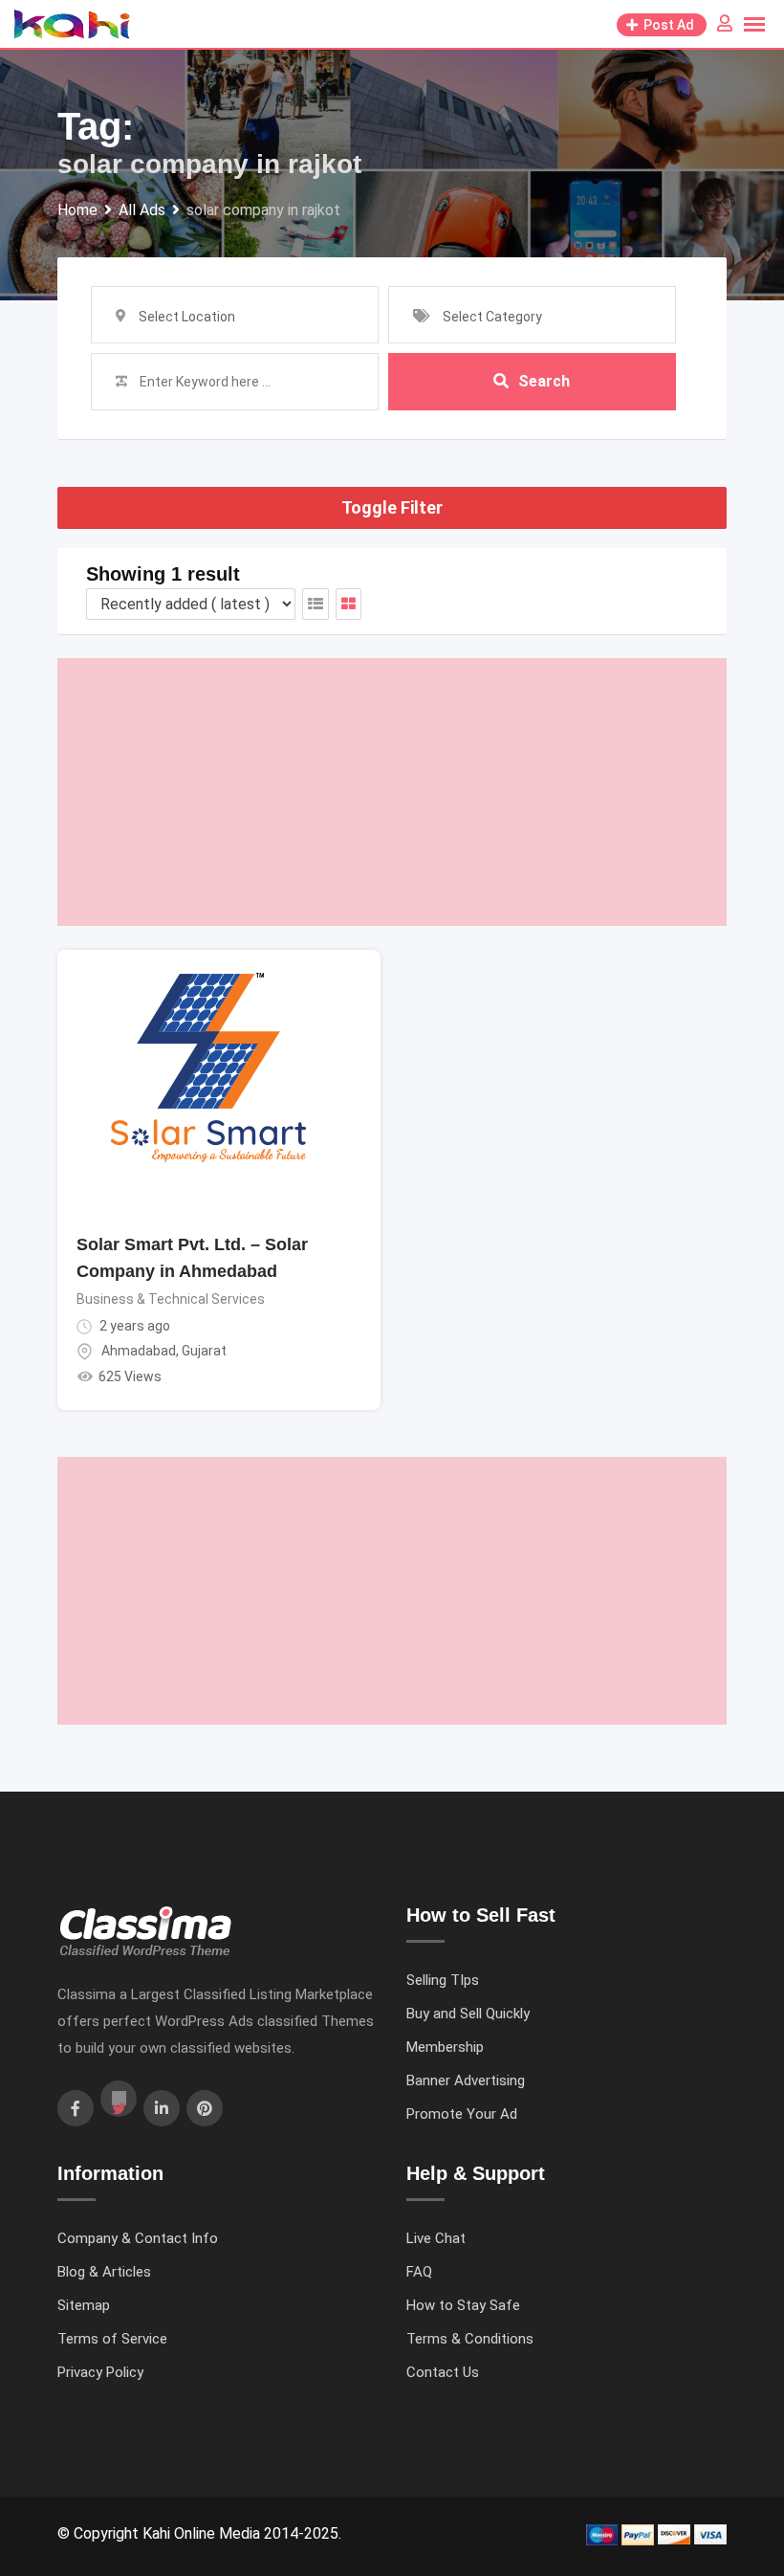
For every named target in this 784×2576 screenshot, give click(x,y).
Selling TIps (443, 1980)
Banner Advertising (466, 2081)
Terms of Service (112, 2339)
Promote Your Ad (462, 2114)
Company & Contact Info (138, 2238)
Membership (445, 2047)
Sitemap (84, 2305)
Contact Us (443, 2372)
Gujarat (204, 1351)
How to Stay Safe (463, 2305)
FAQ (419, 2272)
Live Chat (436, 2238)
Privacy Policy (100, 2372)
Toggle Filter (392, 507)
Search (544, 381)
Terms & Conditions (470, 2339)
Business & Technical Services (171, 1299)
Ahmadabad (139, 1351)
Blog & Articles (104, 2272)
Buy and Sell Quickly (468, 2014)
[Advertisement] (392, 792)
